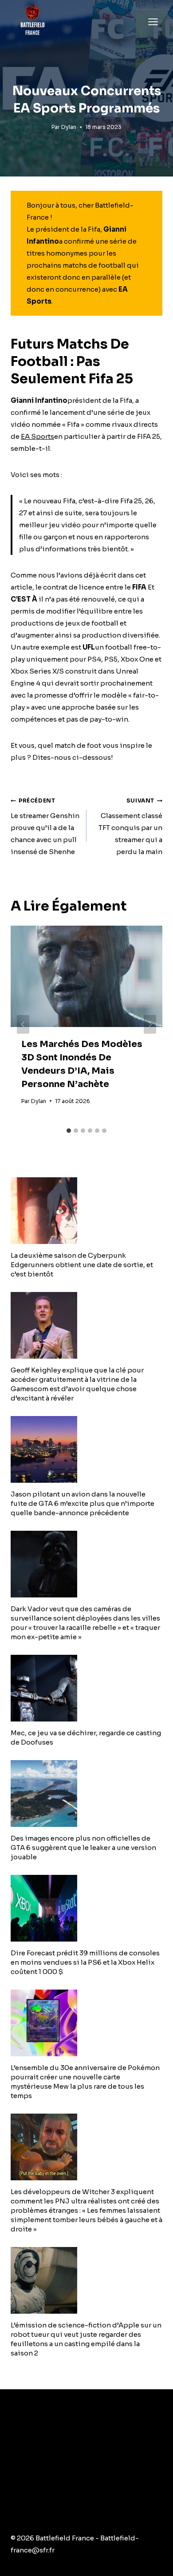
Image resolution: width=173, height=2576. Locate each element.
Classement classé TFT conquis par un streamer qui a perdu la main (130, 827)
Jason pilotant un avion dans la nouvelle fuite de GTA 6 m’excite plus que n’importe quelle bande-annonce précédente (83, 1503)
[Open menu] (153, 22)
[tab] (69, 1131)
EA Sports (37, 436)
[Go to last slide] (23, 1024)
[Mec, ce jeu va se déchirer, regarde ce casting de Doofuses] (86, 1688)
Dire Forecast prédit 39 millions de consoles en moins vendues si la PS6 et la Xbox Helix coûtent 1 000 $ (85, 1962)
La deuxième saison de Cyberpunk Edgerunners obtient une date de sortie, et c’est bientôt (82, 1265)
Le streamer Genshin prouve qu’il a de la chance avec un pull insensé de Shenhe (45, 827)
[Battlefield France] (32, 22)
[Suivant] (150, 1024)
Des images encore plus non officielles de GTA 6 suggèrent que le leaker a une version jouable (83, 1848)
